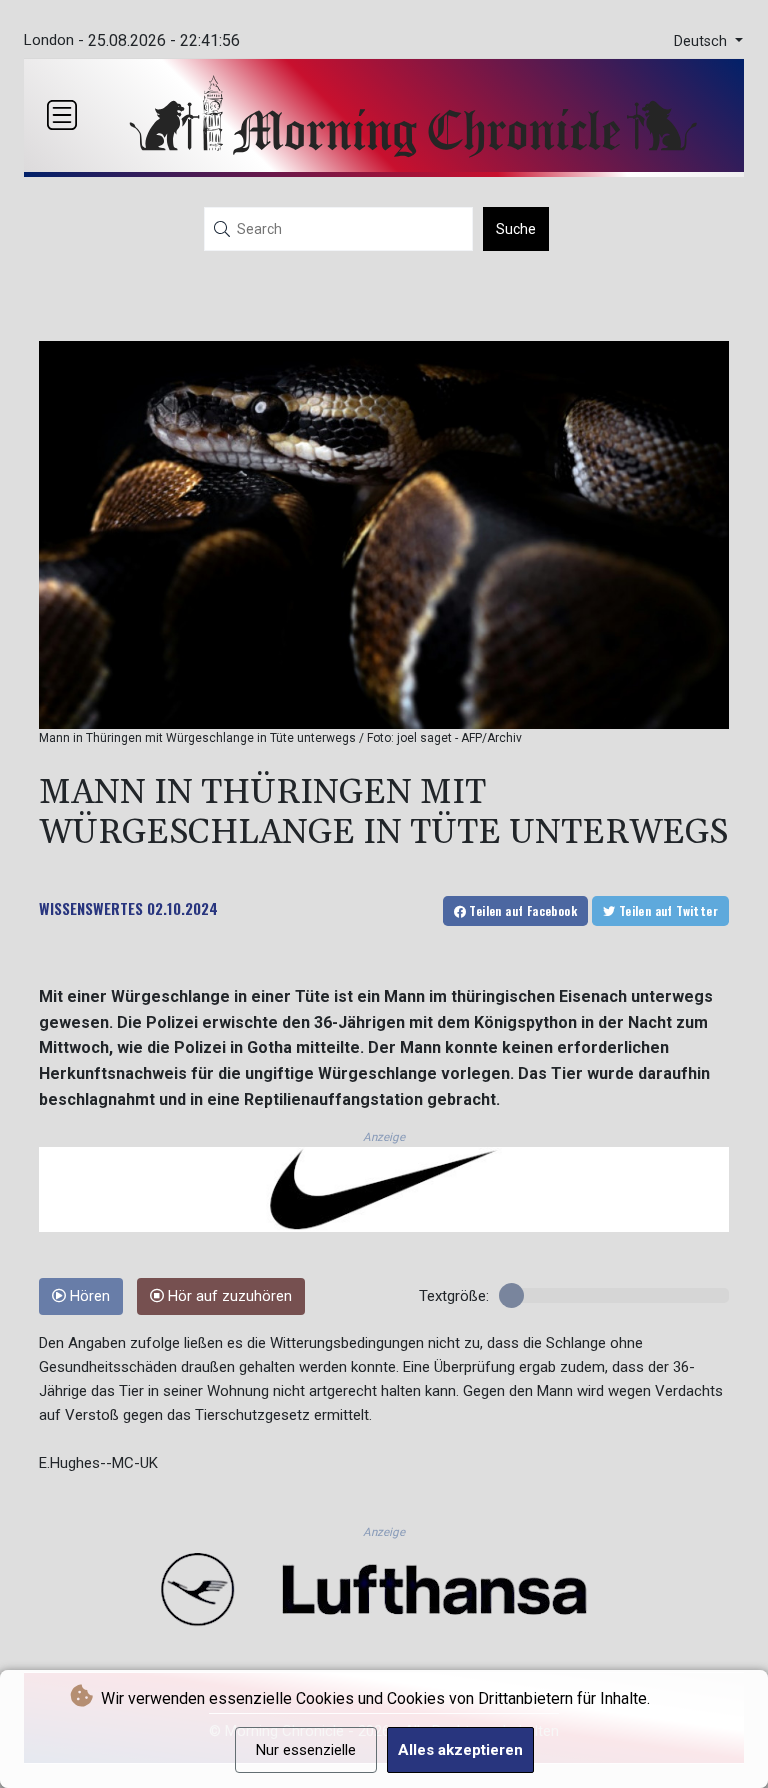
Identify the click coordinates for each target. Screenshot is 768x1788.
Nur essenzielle (306, 1750)
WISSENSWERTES (91, 908)
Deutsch (702, 41)
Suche (516, 229)
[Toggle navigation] (62, 115)
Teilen (521, 910)
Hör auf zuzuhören (228, 1296)
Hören (88, 1296)
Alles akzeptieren (460, 1750)
